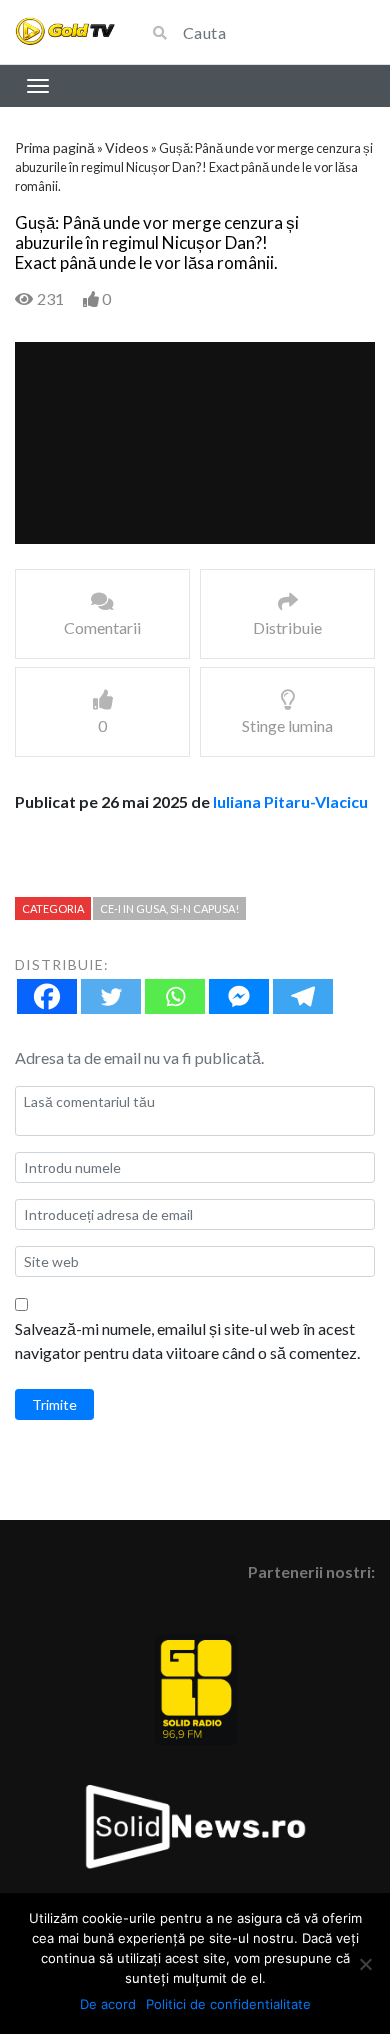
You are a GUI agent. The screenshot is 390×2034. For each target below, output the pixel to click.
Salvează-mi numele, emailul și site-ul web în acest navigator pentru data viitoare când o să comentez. (187, 1340)
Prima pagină (55, 147)
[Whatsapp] (175, 996)
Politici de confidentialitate (228, 2004)
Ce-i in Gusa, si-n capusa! (169, 908)
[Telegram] (303, 996)
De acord (108, 2004)
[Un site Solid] (65, 32)
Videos (127, 147)
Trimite (54, 1404)
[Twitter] (111, 996)
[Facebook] (47, 996)
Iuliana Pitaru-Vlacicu (290, 801)
